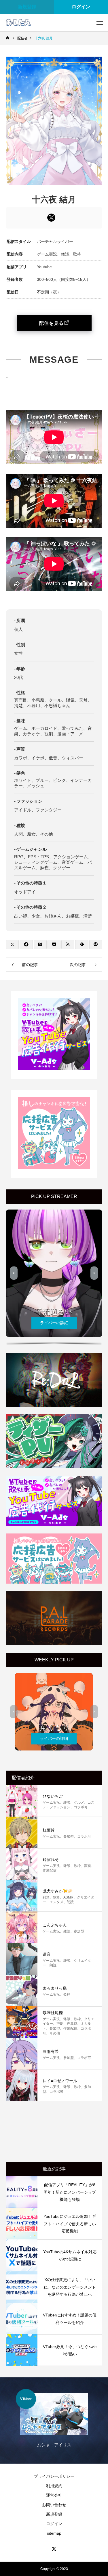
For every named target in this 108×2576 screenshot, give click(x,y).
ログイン (54, 2524)
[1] (54, 1069)
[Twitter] (54, 2549)
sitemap (54, 2533)
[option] (54, 2422)
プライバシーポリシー (54, 2476)
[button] (14, 1273)
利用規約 (54, 2486)
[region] (54, 1275)
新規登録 (27, 7)
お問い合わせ (54, 2505)
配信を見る (51, 323)
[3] (54, 1168)
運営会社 (54, 2495)
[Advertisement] (54, 2133)
